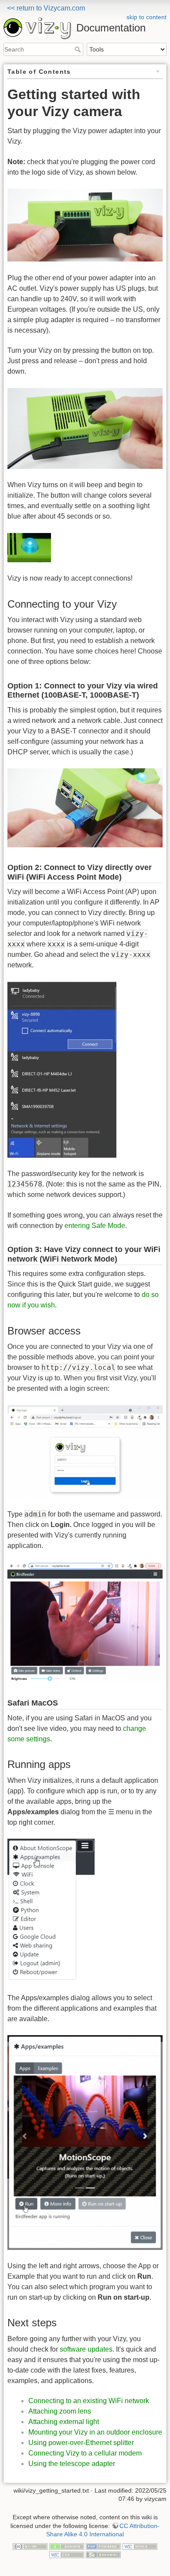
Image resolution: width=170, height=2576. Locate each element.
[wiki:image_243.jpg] (85, 1451)
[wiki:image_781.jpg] (85, 2142)
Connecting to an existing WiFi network (89, 2401)
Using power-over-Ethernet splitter (81, 2443)
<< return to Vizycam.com (46, 8)
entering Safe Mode (95, 1226)
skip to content (146, 17)
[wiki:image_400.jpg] (85, 807)
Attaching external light (64, 2422)
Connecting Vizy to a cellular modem (85, 2453)
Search (79, 49)
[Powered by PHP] (103, 2546)
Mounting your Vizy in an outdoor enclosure (95, 2432)
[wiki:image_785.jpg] (51, 1910)
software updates (86, 2349)
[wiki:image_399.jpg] (29, 547)
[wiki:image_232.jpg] (62, 1069)
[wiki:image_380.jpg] (85, 428)
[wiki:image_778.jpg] (85, 1622)
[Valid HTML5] (140, 2546)
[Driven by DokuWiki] (103, 2555)
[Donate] (67, 2546)
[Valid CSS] (67, 2555)
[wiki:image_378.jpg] (85, 225)
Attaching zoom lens (60, 2411)
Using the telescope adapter (72, 2464)
